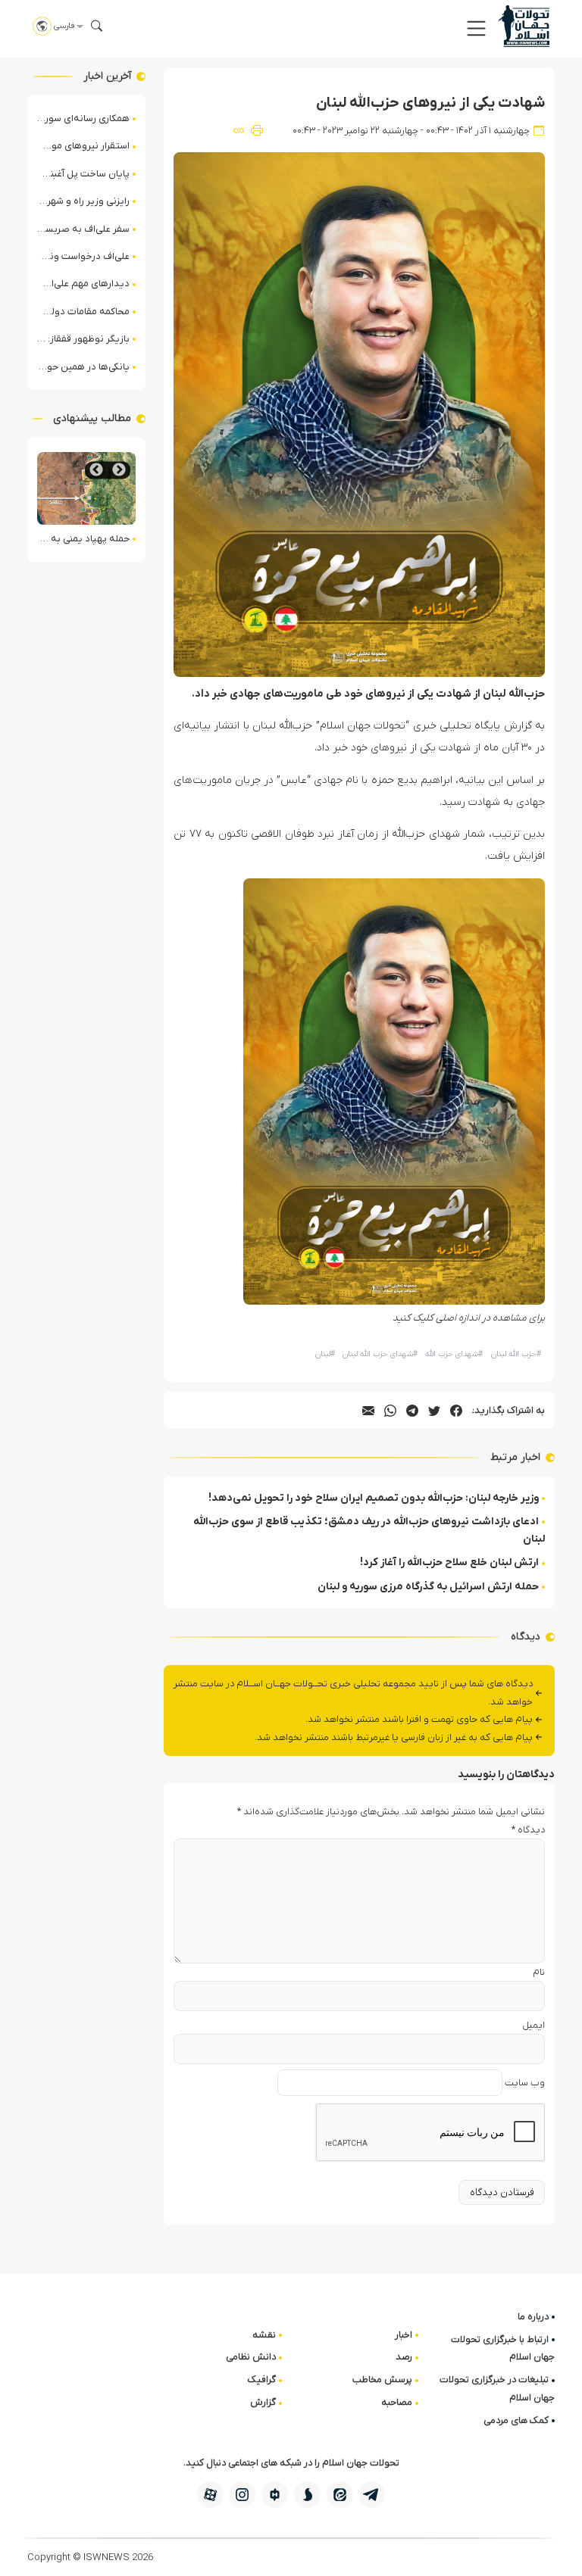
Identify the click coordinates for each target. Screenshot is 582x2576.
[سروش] (307, 2495)
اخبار (404, 2335)
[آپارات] (210, 2495)
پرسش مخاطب (382, 2380)
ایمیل (533, 2025)
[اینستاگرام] (242, 2495)
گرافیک (262, 2380)
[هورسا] (275, 2495)
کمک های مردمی (516, 2420)
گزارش (263, 2402)
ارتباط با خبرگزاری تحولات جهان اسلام (503, 2348)
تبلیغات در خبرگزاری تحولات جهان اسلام (497, 2388)
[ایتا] (340, 2495)
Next (96, 470)
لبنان (325, 1354)
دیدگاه (528, 1830)
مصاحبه (397, 2402)
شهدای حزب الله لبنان (380, 1354)
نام (539, 1972)
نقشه (264, 2335)
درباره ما (533, 2317)
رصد (404, 2357)
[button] (476, 28)
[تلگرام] (372, 2495)
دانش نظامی (251, 2357)
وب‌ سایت (525, 2083)
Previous (119, 470)
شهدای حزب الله (454, 1354)
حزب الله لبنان (516, 1354)
